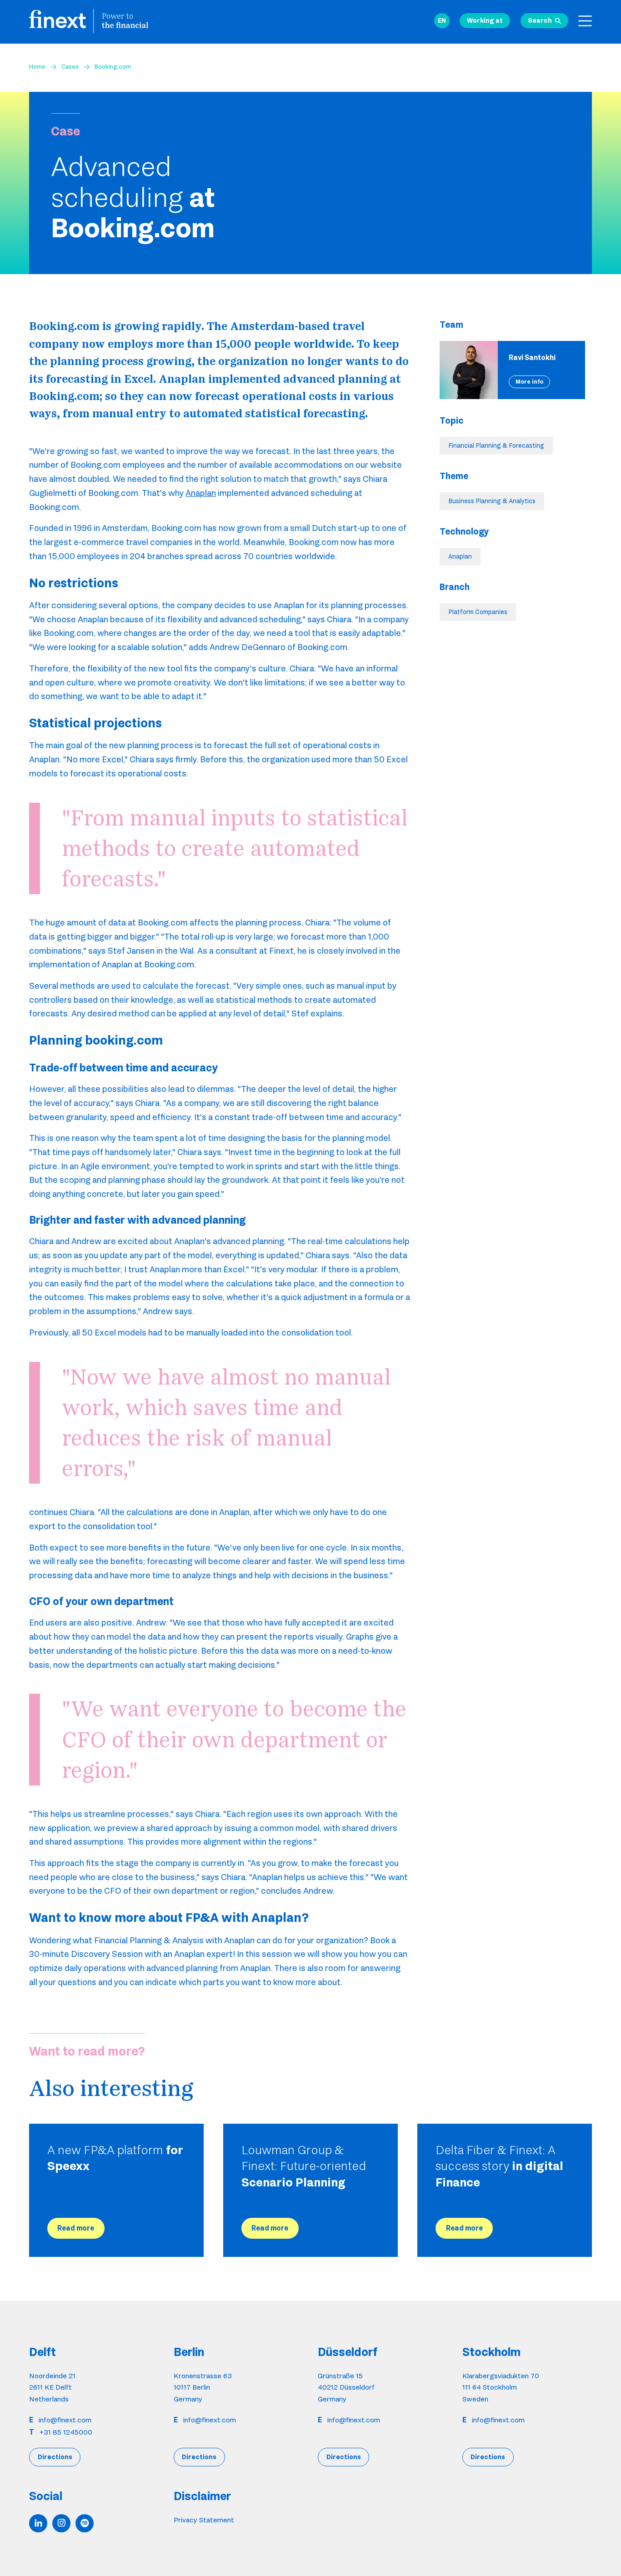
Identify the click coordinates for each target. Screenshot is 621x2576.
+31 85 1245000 (66, 2432)
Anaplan (201, 493)
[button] (442, 21)
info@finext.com (65, 2420)
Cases (70, 66)
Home (37, 66)
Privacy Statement (204, 2520)
